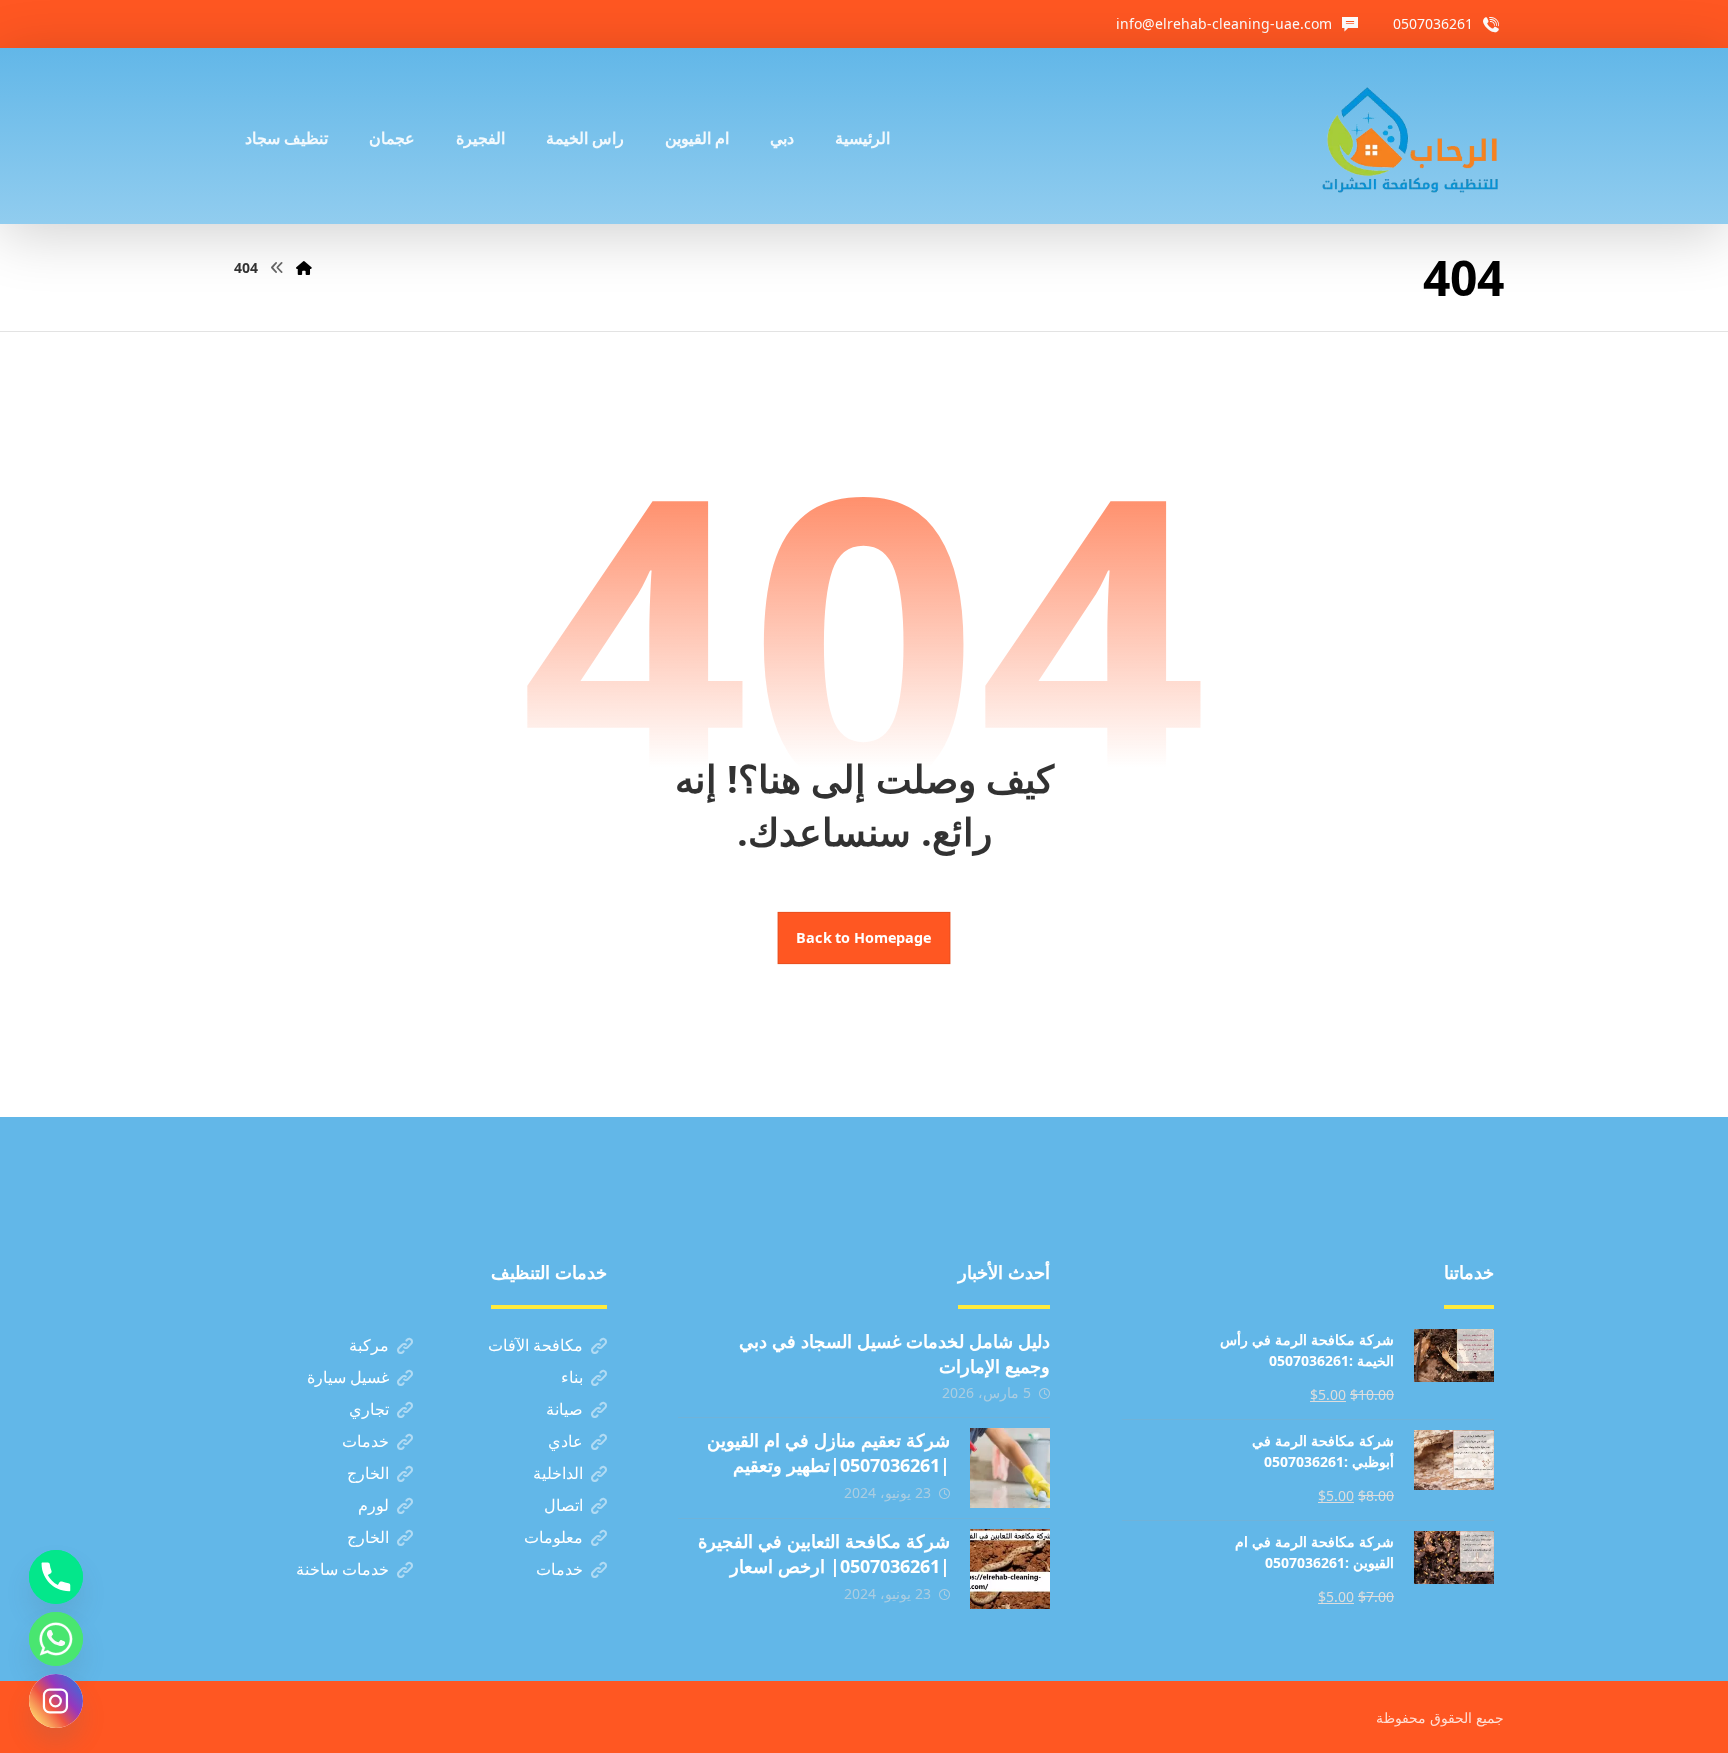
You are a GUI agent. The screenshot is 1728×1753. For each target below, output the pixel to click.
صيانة (564, 1409)
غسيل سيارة (348, 1377)
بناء (572, 1377)
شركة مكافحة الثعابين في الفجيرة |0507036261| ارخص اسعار (824, 1553)
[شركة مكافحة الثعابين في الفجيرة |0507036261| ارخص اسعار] (1010, 1569)
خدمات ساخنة (342, 1569)
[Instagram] (56, 1701)
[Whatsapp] (56, 1639)
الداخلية (558, 1473)
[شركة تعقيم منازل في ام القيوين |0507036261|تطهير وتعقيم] (1010, 1468)
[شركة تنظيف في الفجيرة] (1411, 136)
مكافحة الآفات (535, 1345)
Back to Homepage (864, 938)
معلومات (553, 1537)
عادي (565, 1441)
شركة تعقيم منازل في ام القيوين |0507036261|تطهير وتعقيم (828, 1452)
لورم (373, 1505)
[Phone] (56, 1577)
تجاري (369, 1409)
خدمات (365, 1441)
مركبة (369, 1345)
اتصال (563, 1505)
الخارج (368, 1473)
